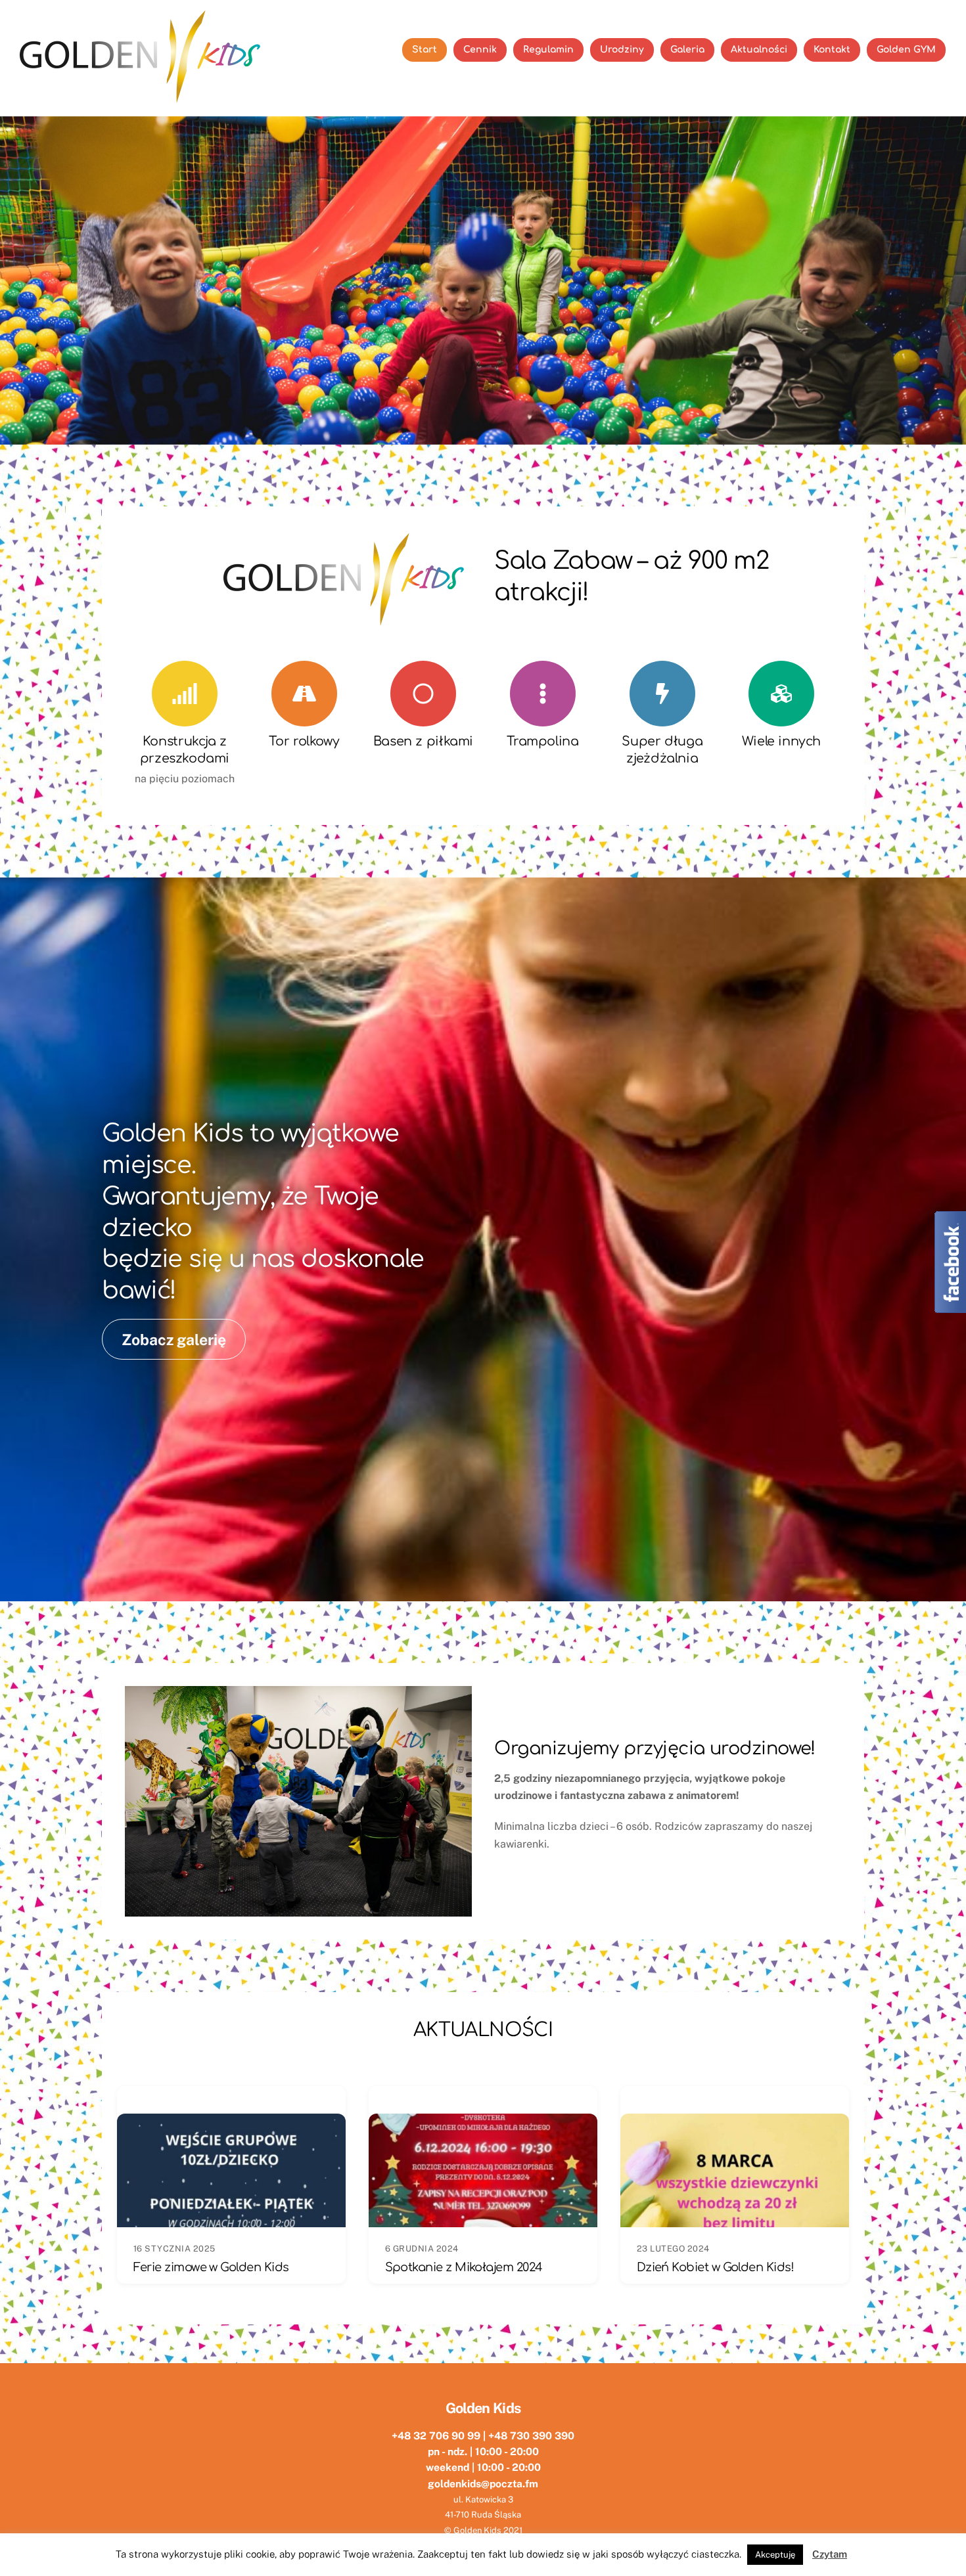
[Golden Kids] (143, 99)
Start (425, 50)
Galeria (687, 50)
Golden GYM (906, 50)
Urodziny (622, 50)
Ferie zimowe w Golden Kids (211, 2267)
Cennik (480, 50)
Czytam (830, 2554)
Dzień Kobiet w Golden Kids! (715, 2267)
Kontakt (832, 50)
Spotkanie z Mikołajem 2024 (464, 2267)
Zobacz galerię (174, 1340)
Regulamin (548, 50)
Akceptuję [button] (775, 2555)
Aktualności (759, 50)
